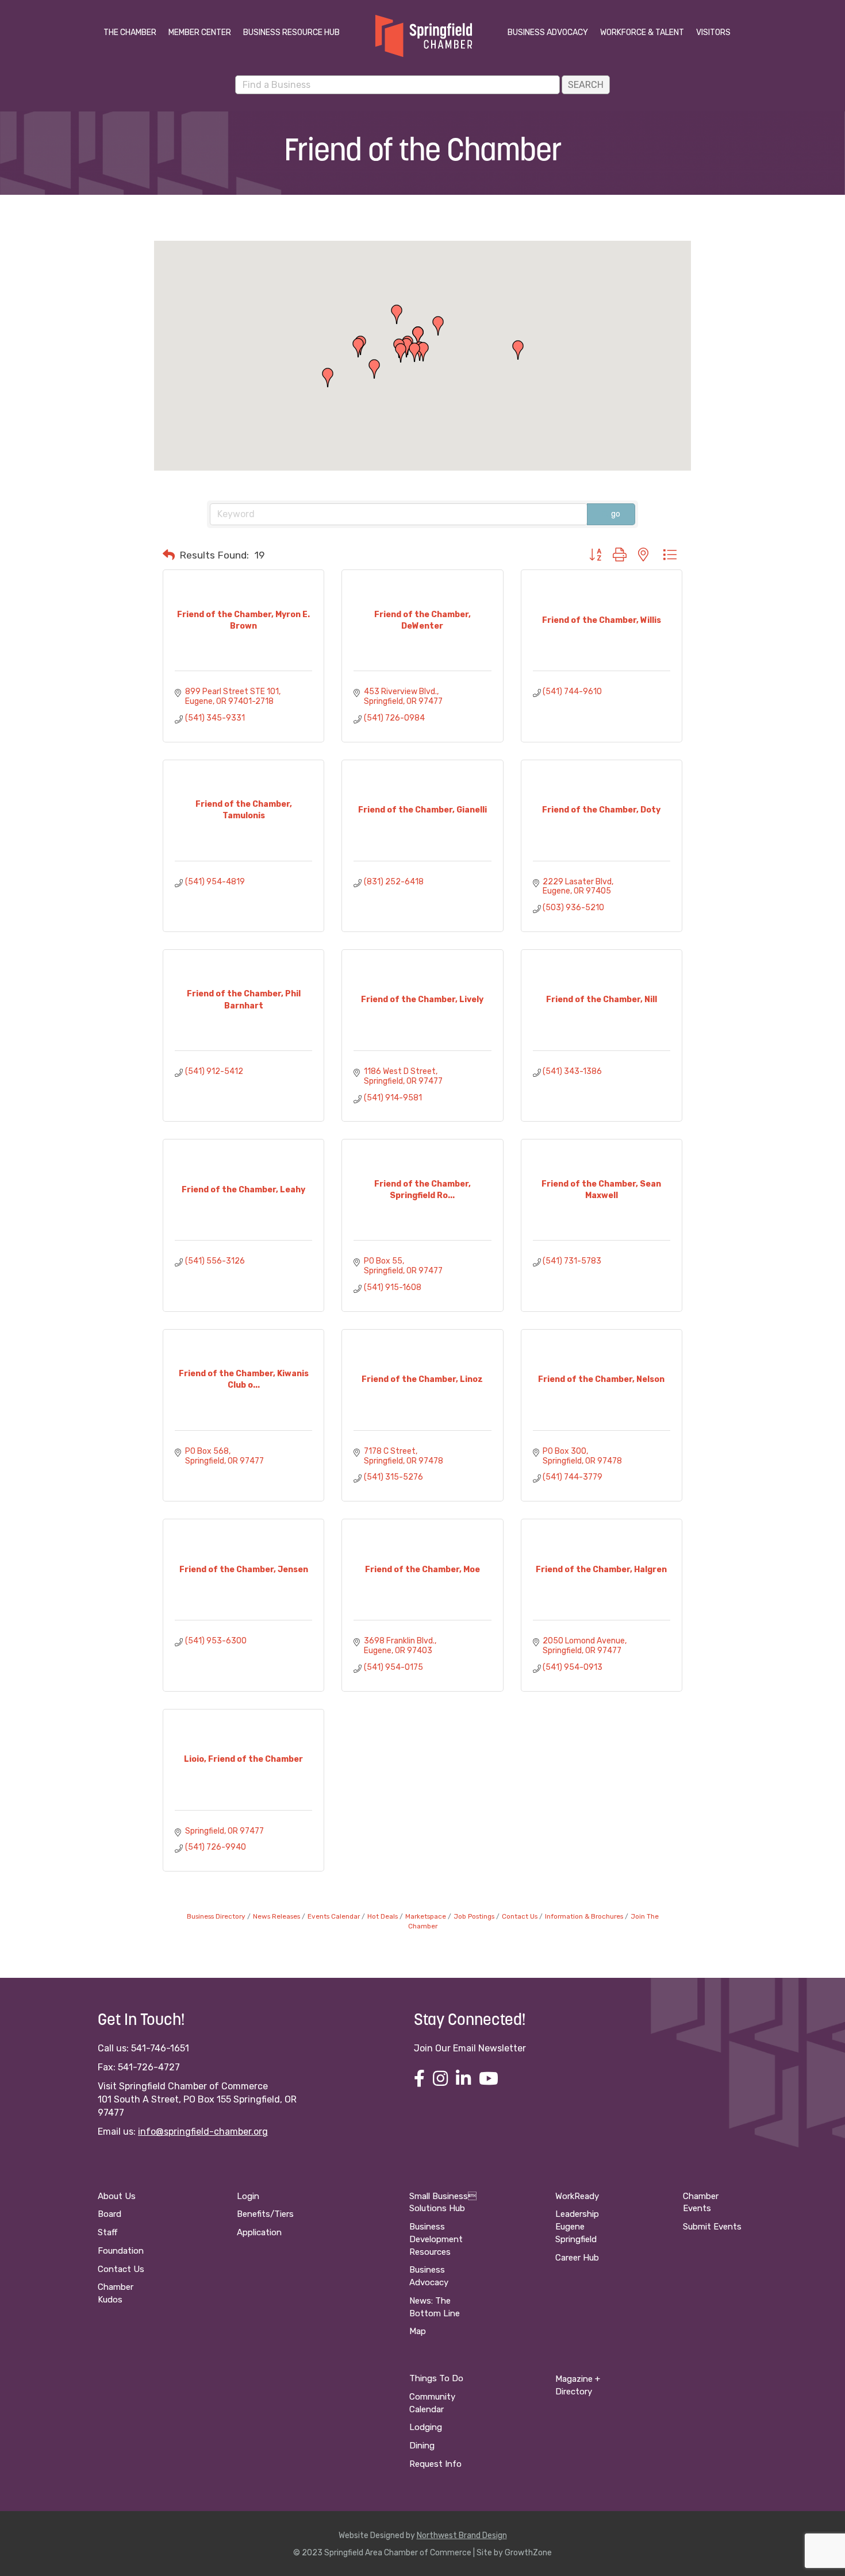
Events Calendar (334, 1916)
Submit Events (712, 2227)
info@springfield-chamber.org (203, 2132)
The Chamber (130, 32)
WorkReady (577, 2196)
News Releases (276, 1916)
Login (248, 2196)
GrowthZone (528, 2553)
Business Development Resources (436, 2239)
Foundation (121, 2251)
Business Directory (216, 1916)
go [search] (616, 514)
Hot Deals (383, 1916)
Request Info (435, 2464)
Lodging (426, 2427)
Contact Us (520, 1916)
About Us (117, 2196)
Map (418, 2331)
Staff (107, 2232)
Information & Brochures (584, 1916)
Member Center (200, 32)
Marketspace (426, 1916)
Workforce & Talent (642, 32)
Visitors (713, 32)
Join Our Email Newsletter (470, 2048)
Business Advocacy (548, 32)
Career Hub (577, 2258)
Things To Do (436, 2378)
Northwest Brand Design (462, 2535)
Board (110, 2214)
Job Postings (474, 1916)
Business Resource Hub (291, 32)
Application (259, 2232)
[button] (438, 326)
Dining (422, 2446)
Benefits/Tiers (265, 2214)
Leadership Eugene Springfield (577, 2227)
